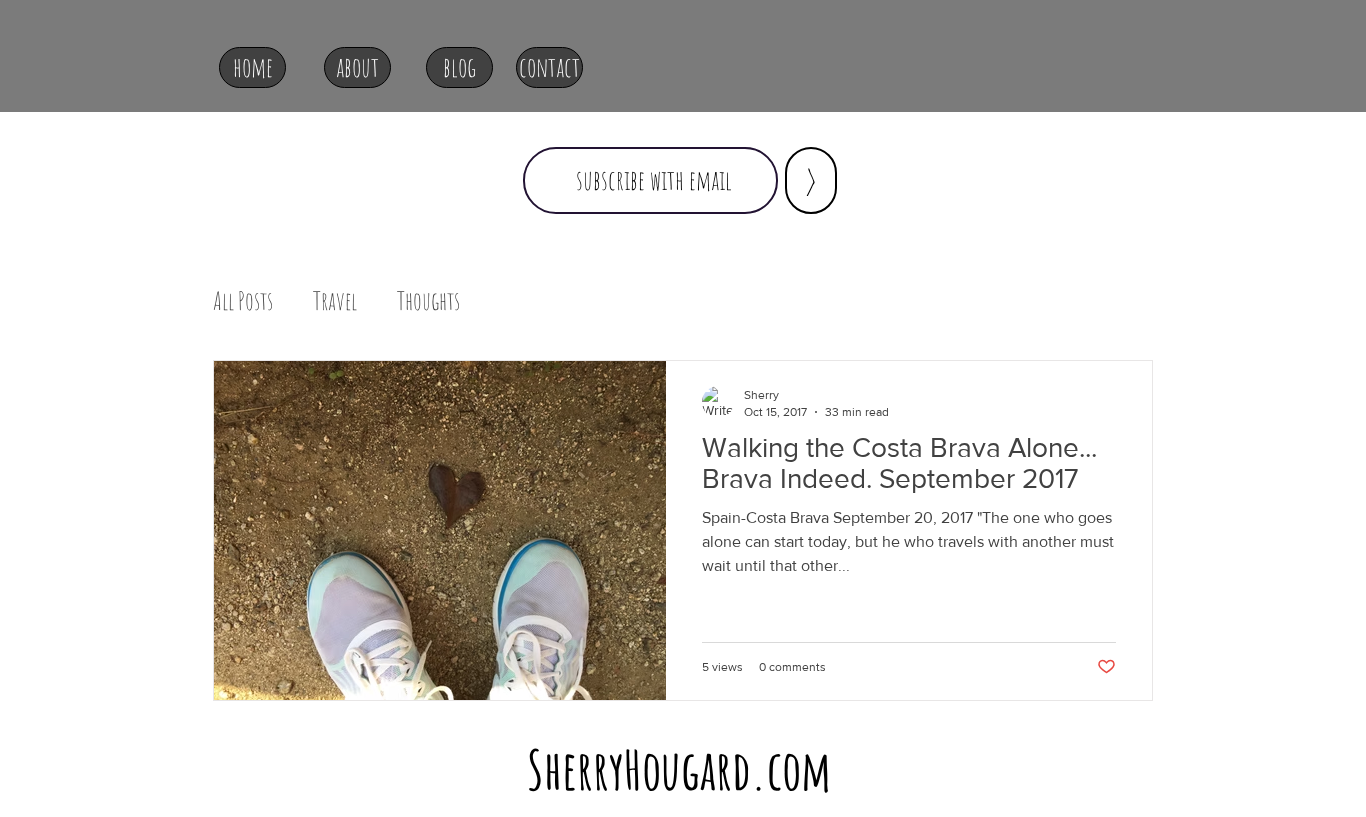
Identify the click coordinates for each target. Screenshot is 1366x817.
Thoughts (428, 300)
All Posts (243, 300)
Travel (335, 300)
